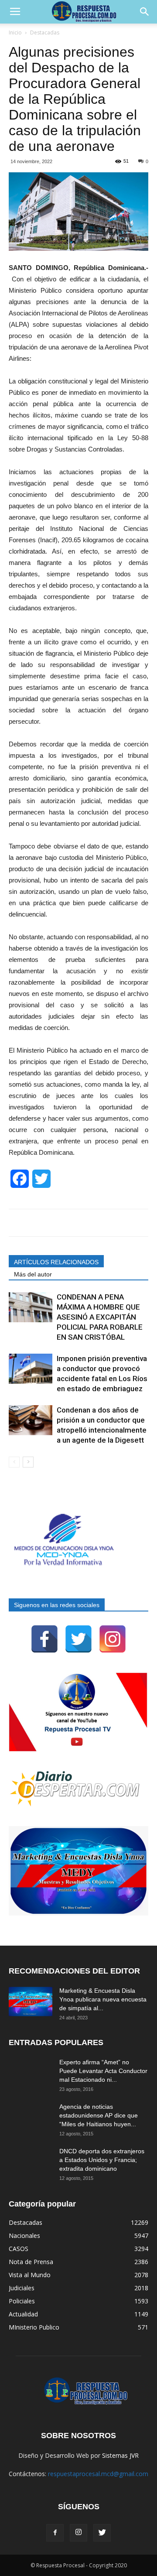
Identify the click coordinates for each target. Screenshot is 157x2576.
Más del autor (33, 1274)
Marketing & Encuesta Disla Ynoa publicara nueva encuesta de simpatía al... (103, 1999)
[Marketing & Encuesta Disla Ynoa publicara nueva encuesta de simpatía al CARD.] (31, 2001)
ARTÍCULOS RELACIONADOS (56, 1262)
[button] (145, 12)
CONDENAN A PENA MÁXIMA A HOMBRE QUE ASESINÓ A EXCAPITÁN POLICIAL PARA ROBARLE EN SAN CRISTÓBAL (100, 1317)
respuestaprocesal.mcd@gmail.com (98, 2474)
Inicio (15, 32)
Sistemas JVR (120, 2455)
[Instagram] (113, 1639)
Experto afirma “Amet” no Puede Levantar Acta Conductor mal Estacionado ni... (103, 2071)
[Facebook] (44, 1639)
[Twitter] (78, 1639)
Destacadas (45, 32)
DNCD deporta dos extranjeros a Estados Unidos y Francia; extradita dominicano (102, 2160)
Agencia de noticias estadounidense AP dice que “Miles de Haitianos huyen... (99, 2115)
